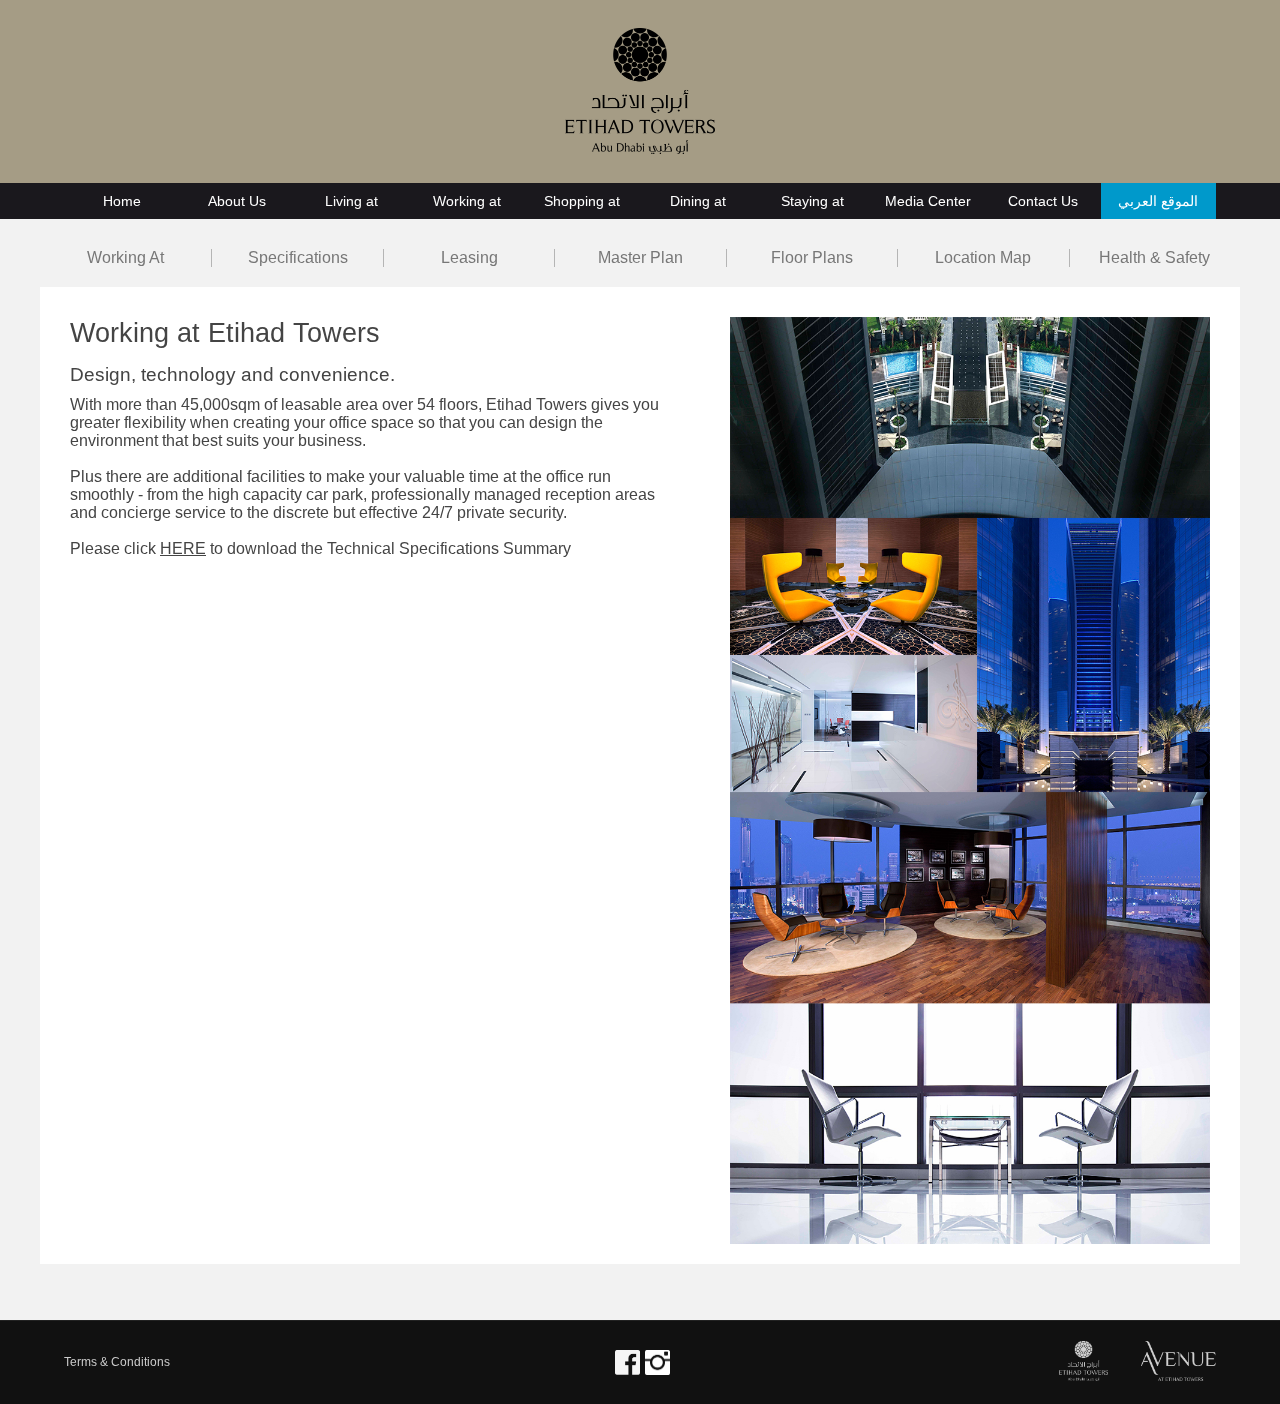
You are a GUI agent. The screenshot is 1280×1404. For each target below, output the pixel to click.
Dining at (698, 201)
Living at (351, 201)
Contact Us (1043, 201)
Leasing (469, 257)
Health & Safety (1154, 257)
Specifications (298, 257)
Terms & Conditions (117, 1362)
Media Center (928, 201)
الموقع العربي (1158, 201)
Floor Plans (812, 257)
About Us (237, 201)
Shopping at (582, 201)
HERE (183, 548)
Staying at (812, 201)
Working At (125, 257)
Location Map (983, 257)
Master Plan (640, 257)
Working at (467, 201)
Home (122, 201)
